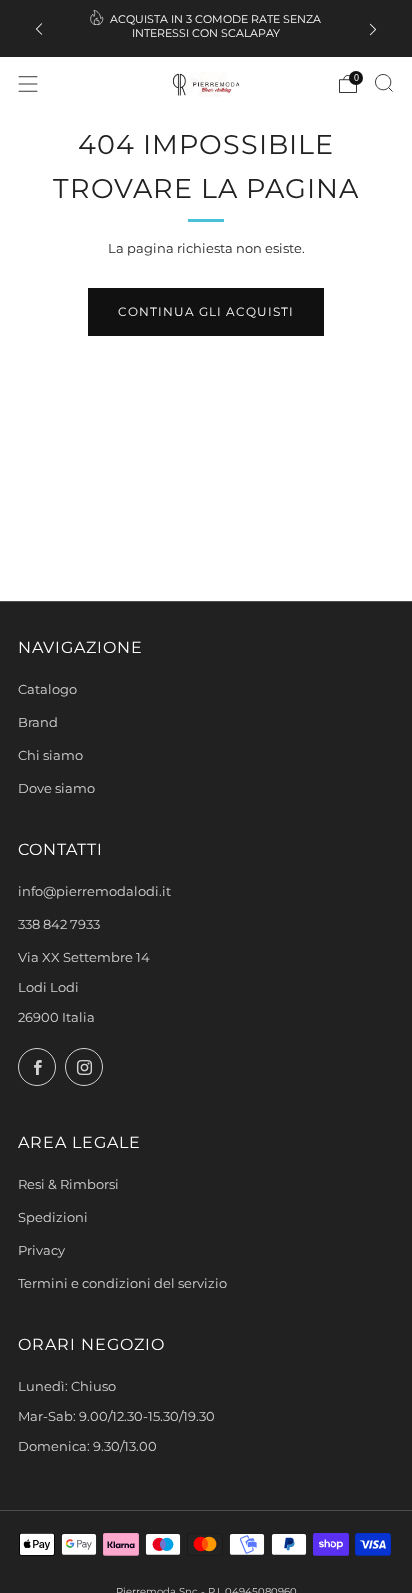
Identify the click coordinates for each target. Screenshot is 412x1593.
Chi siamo (50, 755)
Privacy (41, 1250)
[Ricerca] (384, 83)
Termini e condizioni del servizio (122, 1283)
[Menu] (28, 84)
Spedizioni (53, 1217)
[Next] (373, 28)
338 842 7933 (59, 924)
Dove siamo (56, 788)
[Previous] (39, 28)
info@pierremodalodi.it (94, 891)
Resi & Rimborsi (68, 1184)
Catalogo (47, 689)
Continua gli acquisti (206, 311)
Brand (38, 722)
